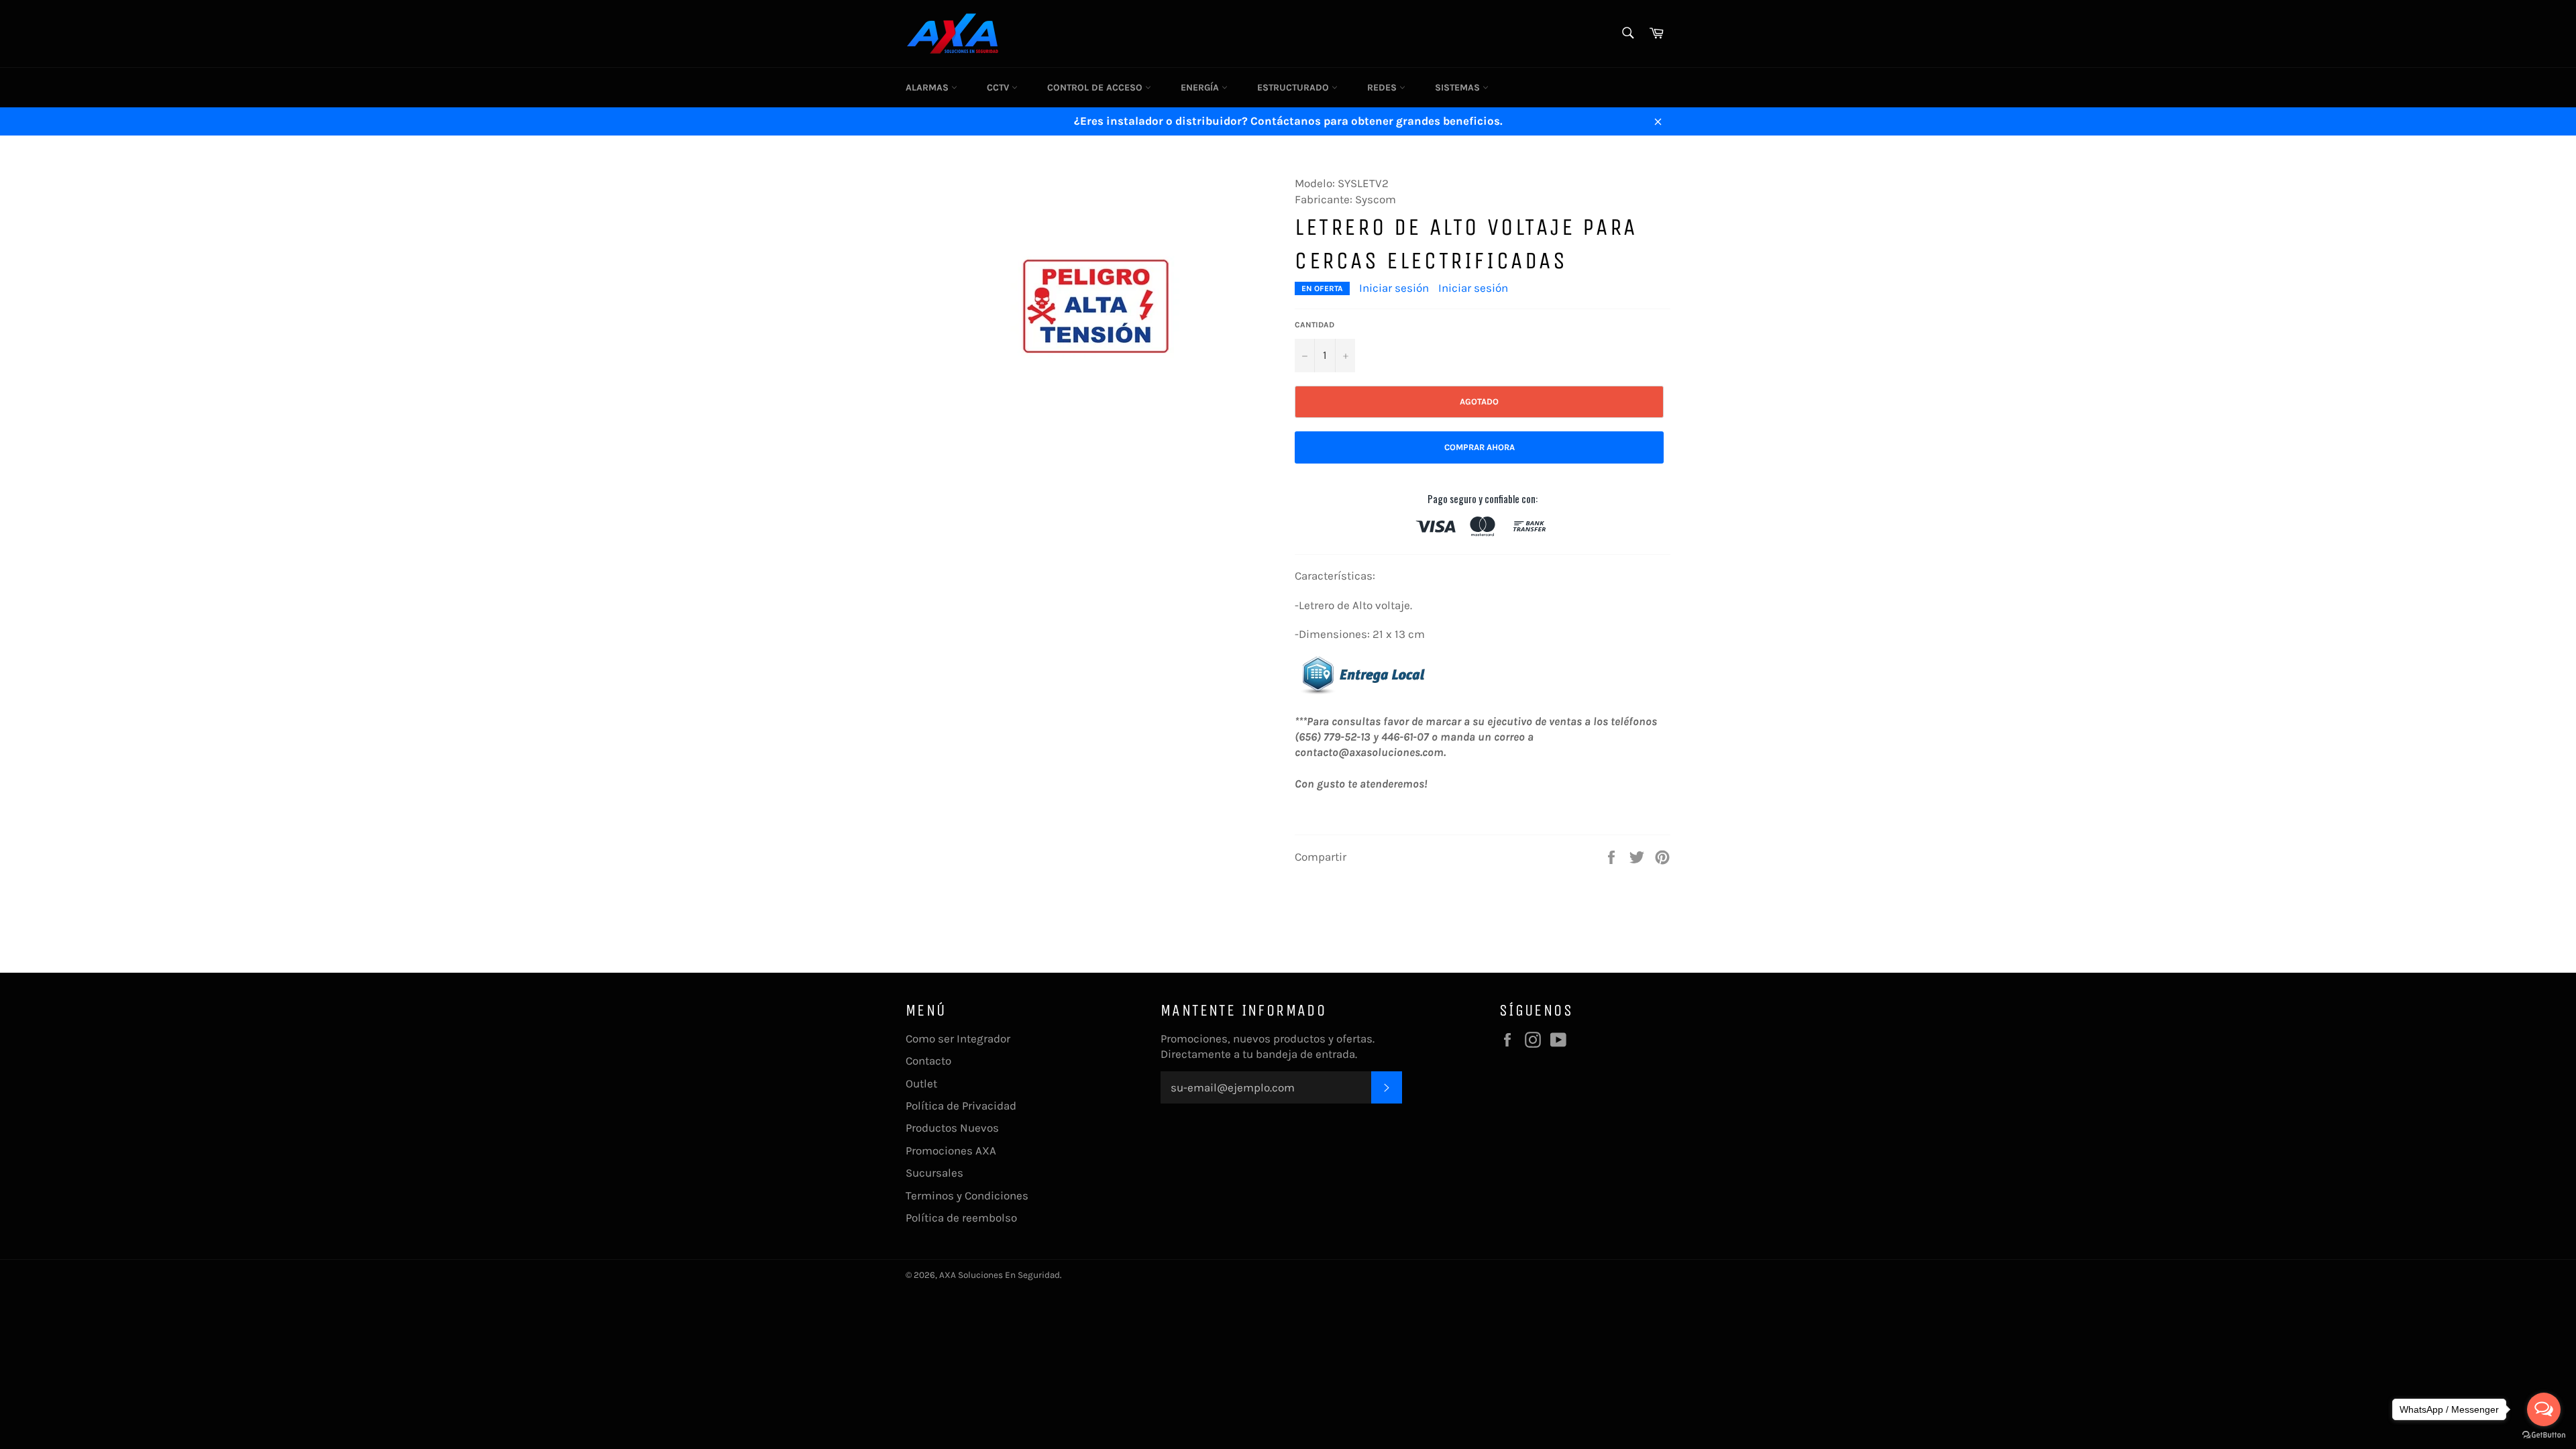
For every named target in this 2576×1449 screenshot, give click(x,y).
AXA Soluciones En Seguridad (1000, 1275)
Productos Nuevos (952, 1128)
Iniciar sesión (1394, 288)
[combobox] (1627, 34)
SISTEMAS (1459, 88)
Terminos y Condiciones (967, 1195)
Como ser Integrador (958, 1038)
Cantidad (1314, 325)
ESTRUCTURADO (1294, 88)
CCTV (999, 88)
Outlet (921, 1083)
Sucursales (934, 1173)
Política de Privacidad (961, 1106)
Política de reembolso (961, 1218)
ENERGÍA (1201, 88)
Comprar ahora (1480, 447)
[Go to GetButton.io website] (2544, 1435)
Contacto (928, 1061)
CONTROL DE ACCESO (1096, 88)
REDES (1383, 88)
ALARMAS (928, 88)
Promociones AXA (951, 1150)
